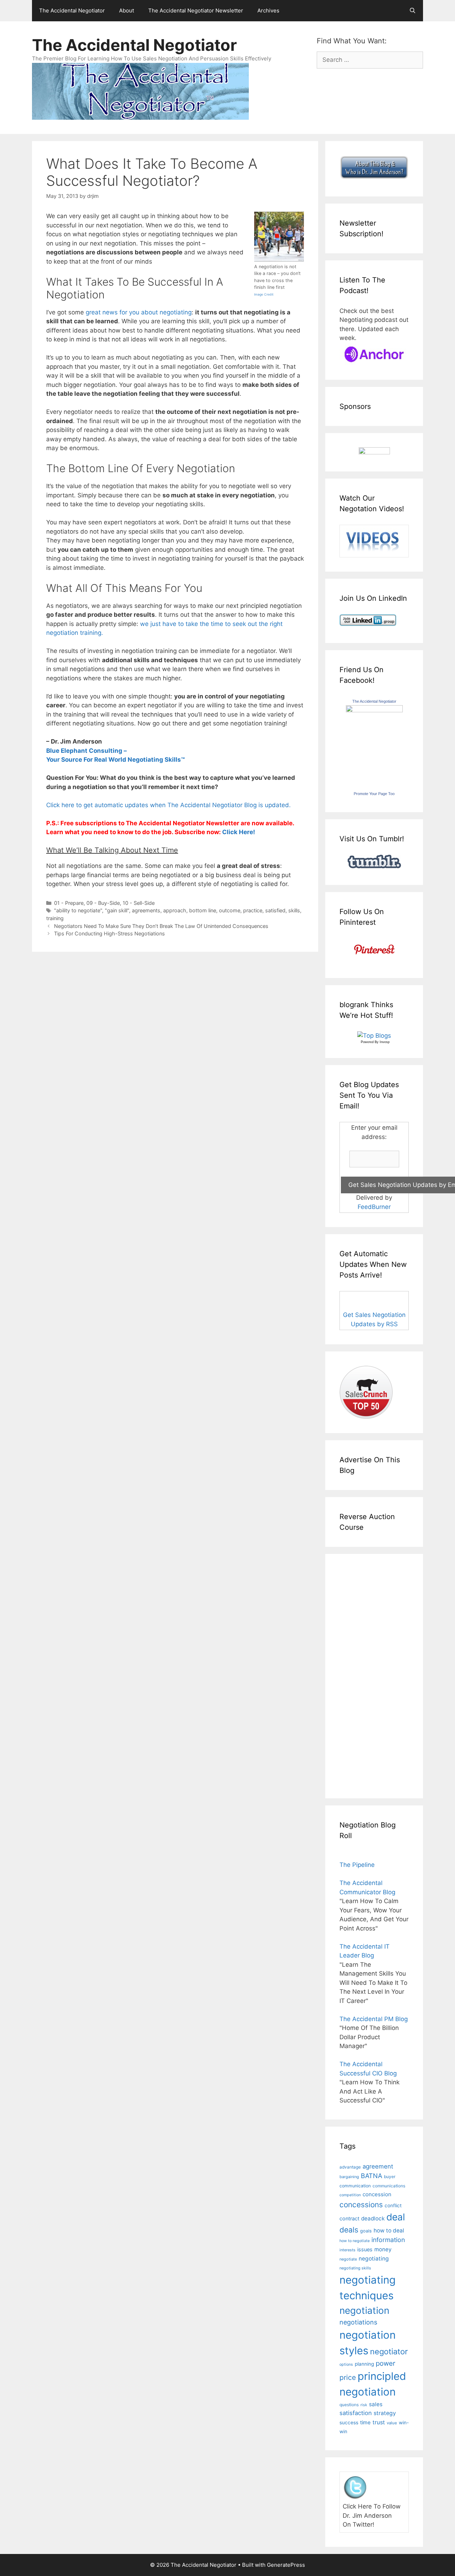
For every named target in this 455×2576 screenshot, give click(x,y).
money (383, 2249)
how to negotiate (355, 2241)
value (392, 2423)
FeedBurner (374, 1207)
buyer (390, 2177)
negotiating (374, 2259)
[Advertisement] (361, 1675)
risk (364, 2405)
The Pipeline (357, 1865)
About (127, 10)
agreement (378, 2166)
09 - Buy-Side (103, 903)
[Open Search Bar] (413, 11)
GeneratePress (286, 2565)
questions (349, 2405)
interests (347, 2250)
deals (349, 2230)
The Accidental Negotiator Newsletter (196, 10)
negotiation (364, 2310)
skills (294, 910)
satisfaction (356, 2413)
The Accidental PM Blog (374, 2019)
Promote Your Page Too (374, 794)
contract (349, 2218)
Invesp (385, 1042)
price (348, 2377)
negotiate (348, 2259)
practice (253, 910)
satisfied (275, 910)
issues (365, 2249)
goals (366, 2231)
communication (355, 2186)
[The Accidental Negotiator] (374, 710)
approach (175, 910)
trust (379, 2422)
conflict (393, 2205)
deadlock (373, 2218)
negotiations (358, 2322)
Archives (268, 10)
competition (350, 2195)
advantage (350, 2167)
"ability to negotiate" (78, 910)
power (386, 2363)
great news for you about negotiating (139, 312)
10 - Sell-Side (139, 903)
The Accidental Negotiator (72, 10)
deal (396, 2217)
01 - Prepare (69, 903)
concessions (361, 2205)
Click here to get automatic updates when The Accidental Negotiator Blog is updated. (168, 805)
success (349, 2423)
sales (376, 2404)
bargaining (349, 2177)
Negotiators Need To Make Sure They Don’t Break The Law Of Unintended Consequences (161, 926)
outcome (230, 910)
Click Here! (239, 832)
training (55, 918)
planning (364, 2364)
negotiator (389, 2351)
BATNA (371, 2176)
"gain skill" (117, 910)
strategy (385, 2413)
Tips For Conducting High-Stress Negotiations (109, 933)
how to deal (389, 2231)
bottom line (203, 910)
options (346, 2364)
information (388, 2240)
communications (389, 2186)
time (365, 2423)
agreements (146, 910)
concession (377, 2194)
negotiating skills (355, 2268)
